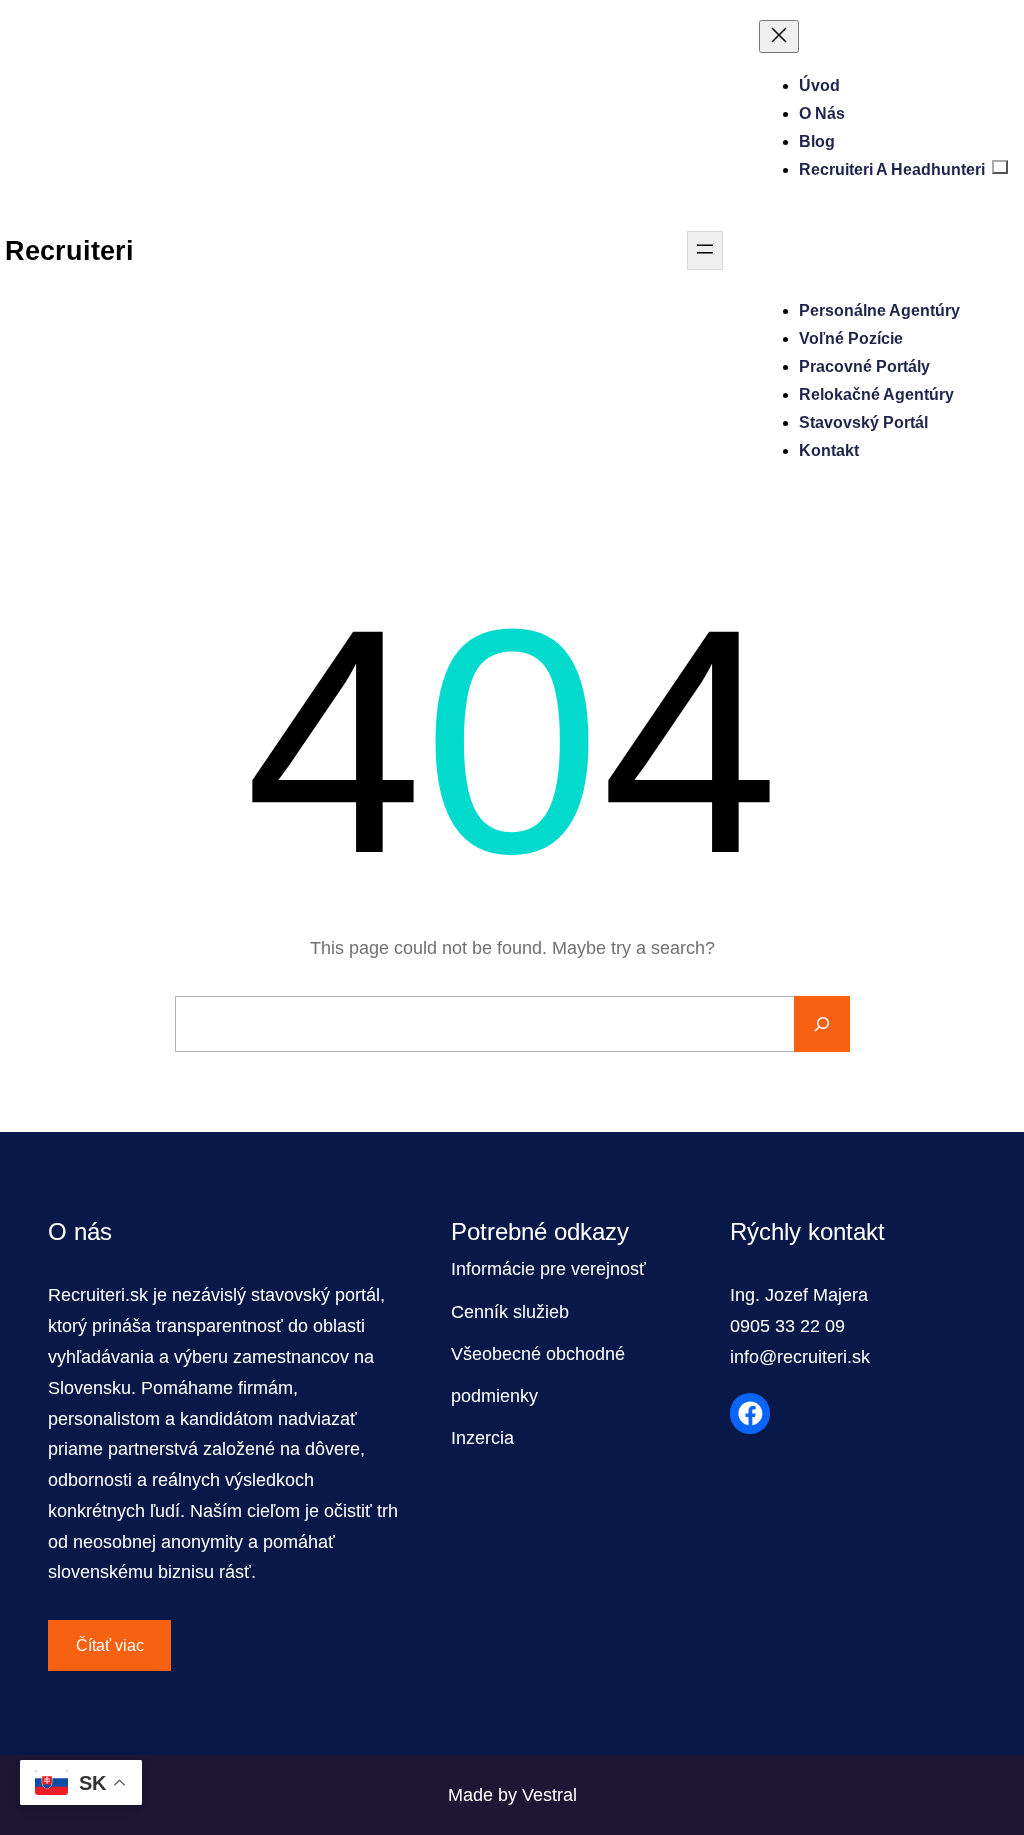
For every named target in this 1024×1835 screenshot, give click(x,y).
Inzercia (482, 1438)
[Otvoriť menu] (705, 250)
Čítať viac (110, 1645)
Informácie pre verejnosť (548, 1269)
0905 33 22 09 (787, 1326)
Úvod (819, 85)
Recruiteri (69, 250)
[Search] (822, 1024)
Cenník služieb (510, 1312)
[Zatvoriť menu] (779, 36)
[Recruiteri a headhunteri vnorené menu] (1000, 167)
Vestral (549, 1795)
